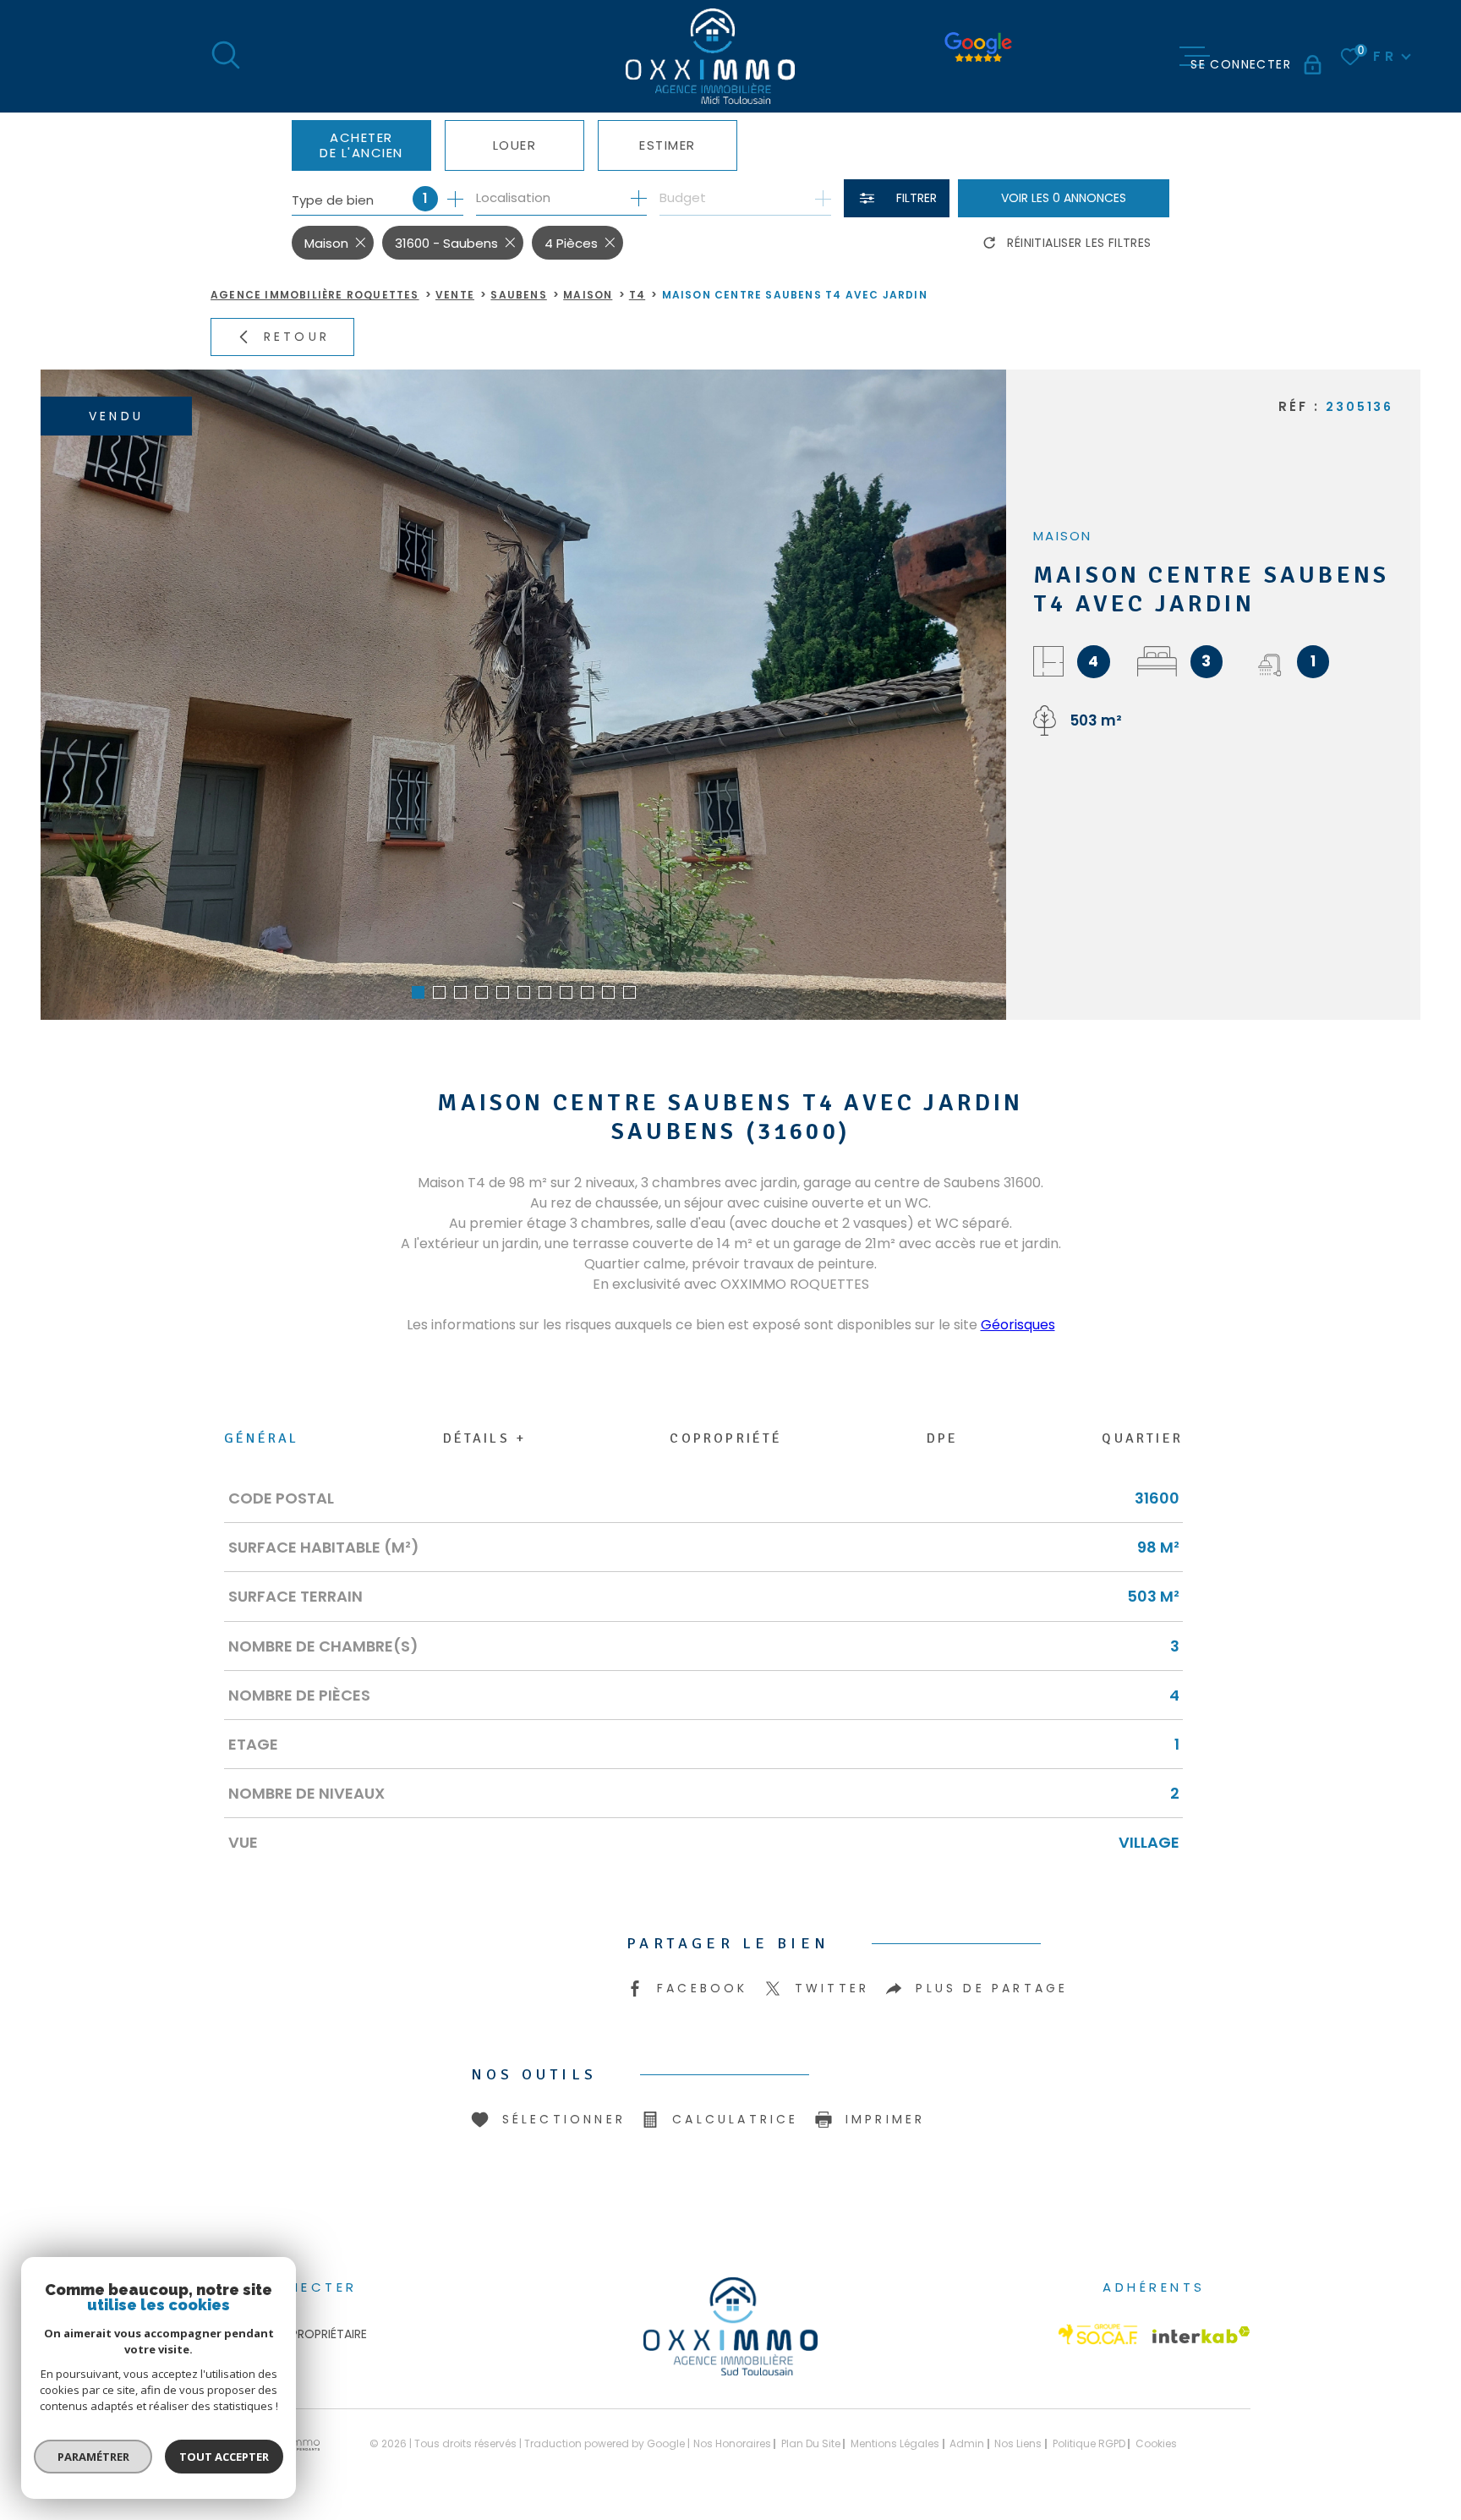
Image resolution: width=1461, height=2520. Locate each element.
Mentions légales (895, 2443)
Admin (967, 2443)
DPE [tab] (943, 1438)
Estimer (668, 145)
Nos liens (1018, 2443)
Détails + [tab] (485, 1438)
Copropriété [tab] (726, 1438)
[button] (418, 992)
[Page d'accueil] (710, 56)
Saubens (518, 295)
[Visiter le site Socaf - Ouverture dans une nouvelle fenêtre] (1098, 2334)
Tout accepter (224, 2457)
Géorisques (1018, 1325)
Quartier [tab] (1142, 1438)
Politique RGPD (1089, 2443)
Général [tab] (261, 1438)
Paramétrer (93, 2457)
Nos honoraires (732, 2443)
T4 (637, 295)
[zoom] (523, 695)
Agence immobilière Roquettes (315, 295)
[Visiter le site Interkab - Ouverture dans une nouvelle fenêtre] (1201, 2335)
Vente (455, 295)
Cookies (1156, 2444)
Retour (297, 337)
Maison (588, 295)
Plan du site (811, 2443)
